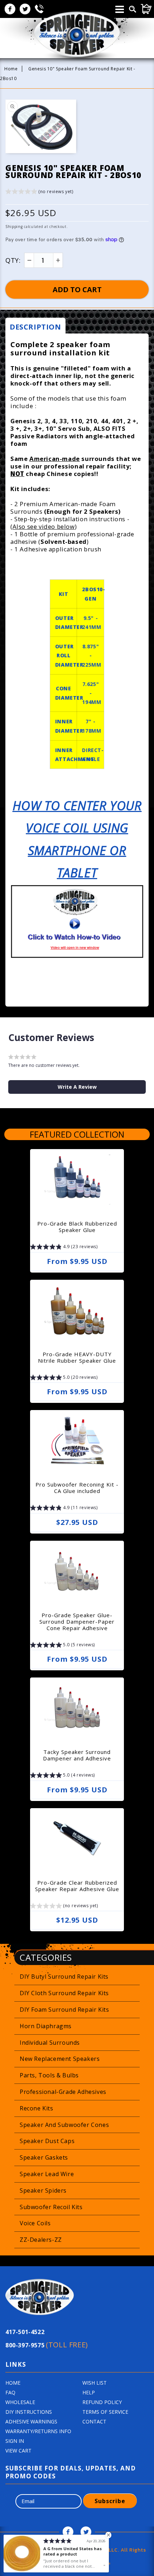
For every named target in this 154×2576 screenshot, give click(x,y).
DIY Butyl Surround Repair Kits (64, 1977)
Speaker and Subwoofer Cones (64, 2125)
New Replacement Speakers (60, 2059)
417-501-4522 (25, 2332)
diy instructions (29, 2412)
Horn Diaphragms (46, 2026)
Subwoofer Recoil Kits (51, 2207)
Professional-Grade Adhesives (63, 2092)
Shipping (14, 227)
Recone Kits (37, 2108)
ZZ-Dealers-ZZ (41, 2240)
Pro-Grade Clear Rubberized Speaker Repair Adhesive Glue (77, 1886)
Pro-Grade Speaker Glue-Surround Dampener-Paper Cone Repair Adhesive (77, 1621)
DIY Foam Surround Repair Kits (64, 2010)
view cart (18, 2451)
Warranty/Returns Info (38, 2431)
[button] (39, 193)
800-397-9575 (47, 2345)
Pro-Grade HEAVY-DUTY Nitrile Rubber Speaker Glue (77, 1357)
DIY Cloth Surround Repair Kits (64, 1993)
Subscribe (110, 2501)
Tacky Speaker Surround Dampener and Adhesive (77, 1755)
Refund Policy (102, 2402)
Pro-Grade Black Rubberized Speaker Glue (77, 1227)
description (35, 327)
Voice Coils (35, 2223)
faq (10, 2392)
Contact (94, 2421)
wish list (95, 2383)
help (89, 2392)
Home (11, 69)
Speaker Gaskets (44, 2157)
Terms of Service (105, 2412)
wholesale (20, 2402)
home (13, 2383)
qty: (13, 260)
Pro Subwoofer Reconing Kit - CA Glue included (77, 1488)
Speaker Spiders (43, 2190)
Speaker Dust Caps (47, 2141)
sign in (15, 2441)
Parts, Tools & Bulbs (49, 2075)
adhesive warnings (31, 2421)
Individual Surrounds (50, 2043)
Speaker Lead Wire (47, 2174)
